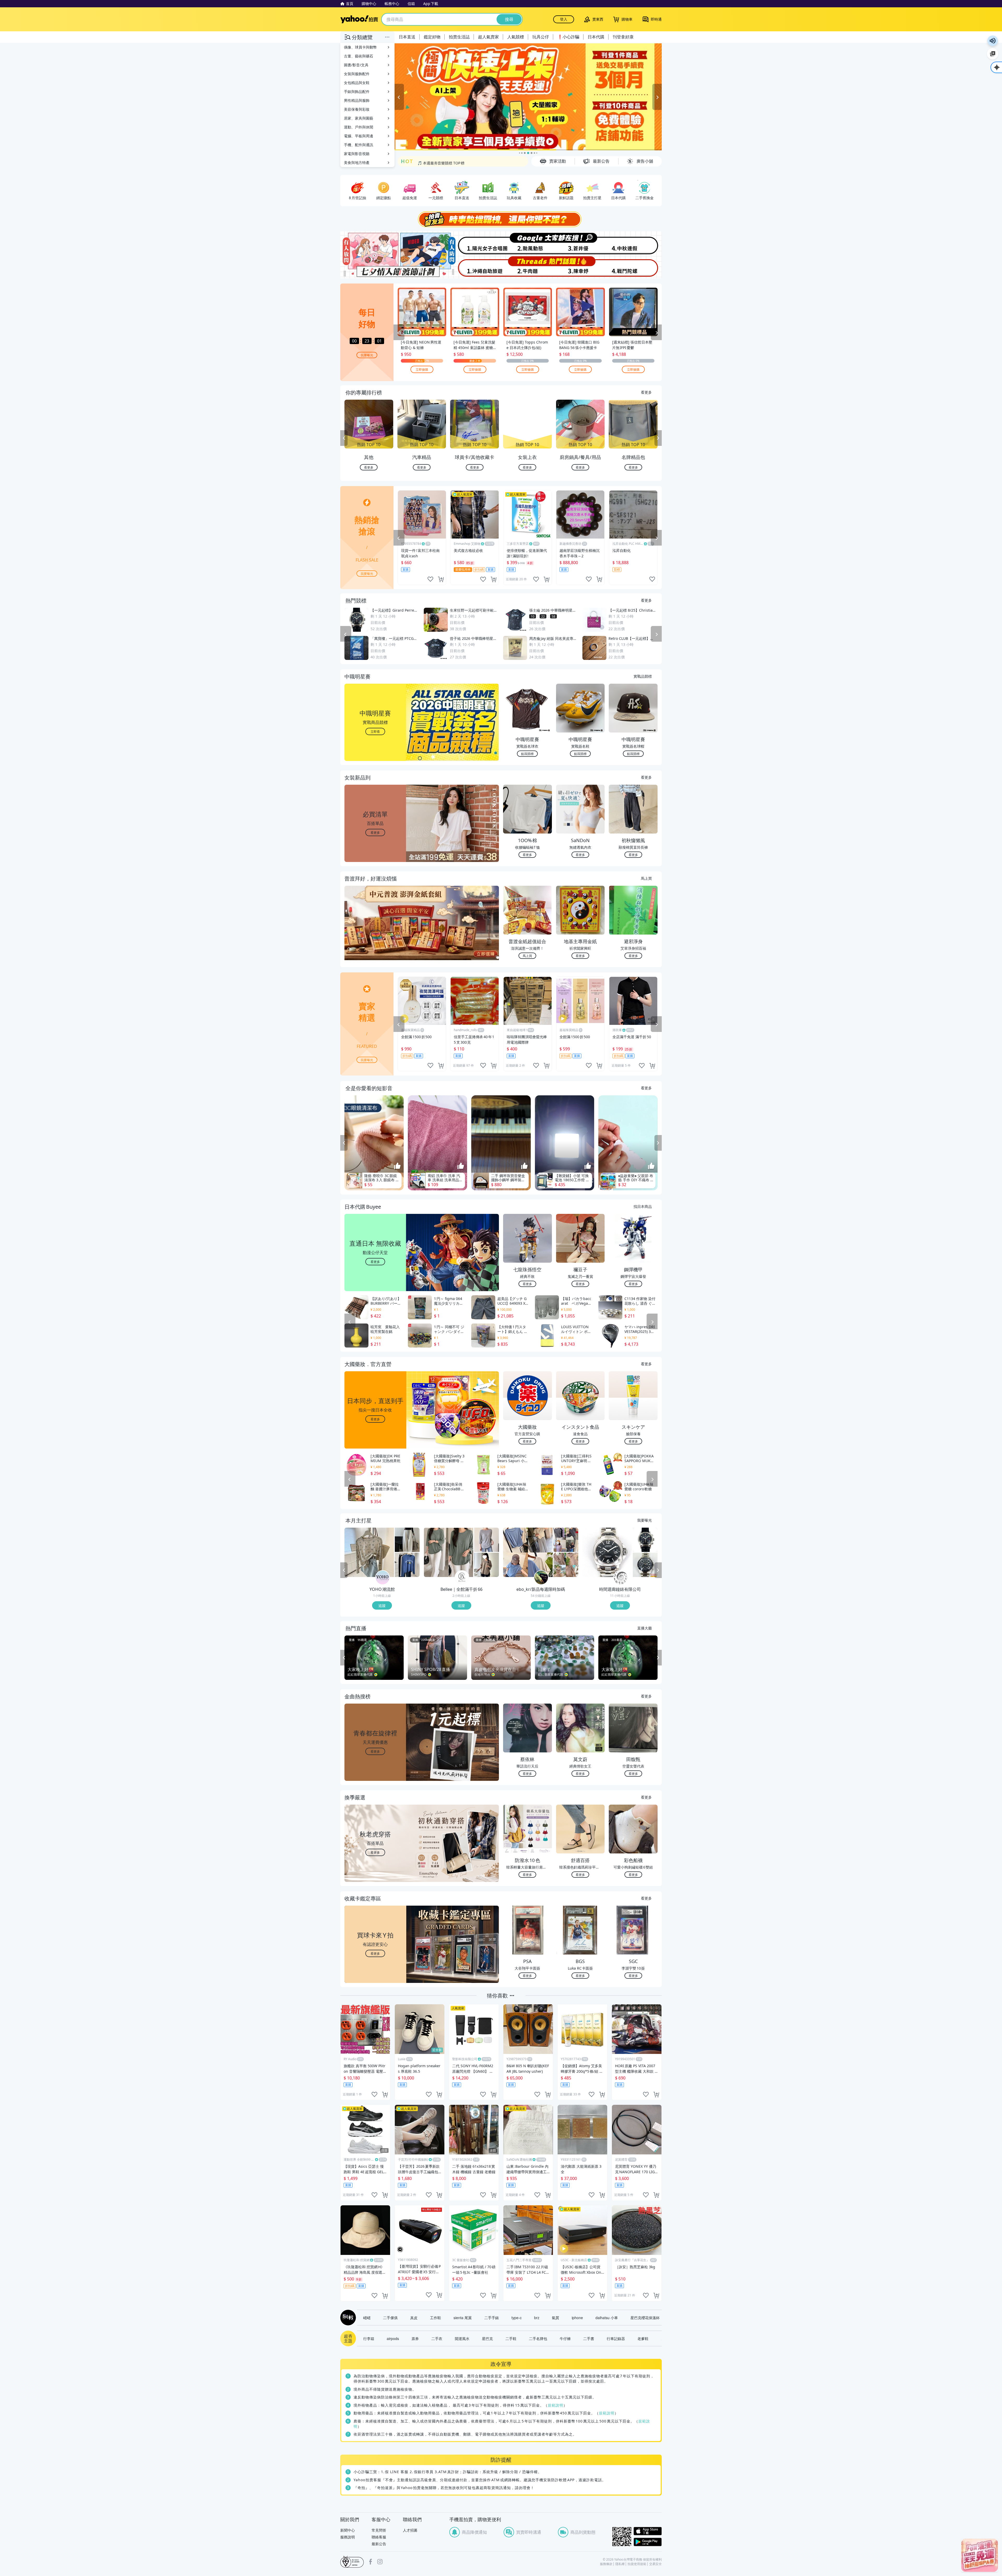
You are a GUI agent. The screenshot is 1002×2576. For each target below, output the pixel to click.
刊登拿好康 (623, 37)
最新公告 (379, 2544)
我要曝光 (367, 355)
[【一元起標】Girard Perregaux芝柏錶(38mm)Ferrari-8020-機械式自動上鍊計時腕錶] (645, 1540)
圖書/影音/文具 (356, 65)
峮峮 (367, 2318)
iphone (577, 2318)
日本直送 (407, 37)
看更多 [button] (375, 832)
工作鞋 (436, 2318)
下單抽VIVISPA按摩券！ (437, 161)
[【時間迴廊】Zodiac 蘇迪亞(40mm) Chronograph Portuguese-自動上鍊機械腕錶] (645, 1565)
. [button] (375, 933)
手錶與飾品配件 (357, 91)
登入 (564, 19)
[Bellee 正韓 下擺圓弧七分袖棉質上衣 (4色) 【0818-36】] (487, 1565)
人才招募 (410, 2530)
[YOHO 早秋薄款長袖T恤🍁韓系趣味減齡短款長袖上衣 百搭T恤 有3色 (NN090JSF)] (407, 1565)
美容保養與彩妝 (357, 109)
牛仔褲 (565, 2338)
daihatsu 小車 (607, 2318)
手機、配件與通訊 (359, 145)
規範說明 (556, 2405)
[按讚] (397, 1166)
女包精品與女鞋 (357, 83)
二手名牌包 (538, 2338)
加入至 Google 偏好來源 (993, 54)
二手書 (589, 2338)
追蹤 (382, 1605)
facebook (371, 2562)
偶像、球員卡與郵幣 (360, 47)
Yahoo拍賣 (359, 19)
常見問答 (379, 2530)
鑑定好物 (432, 37)
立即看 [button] (375, 731)
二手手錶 (492, 2318)
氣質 (556, 2318)
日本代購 (596, 37)
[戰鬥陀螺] (635, 267)
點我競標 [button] (527, 754)
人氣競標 (516, 37)
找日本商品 (643, 1206)
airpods (393, 2338)
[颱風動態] (528, 243)
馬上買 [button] (527, 956)
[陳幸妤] (581, 267)
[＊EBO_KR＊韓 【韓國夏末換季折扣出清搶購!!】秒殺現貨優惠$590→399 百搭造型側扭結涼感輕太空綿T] (566, 1540)
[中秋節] (635, 243)
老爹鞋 (643, 2338)
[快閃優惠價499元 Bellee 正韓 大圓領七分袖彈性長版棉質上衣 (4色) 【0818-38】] (487, 1540)
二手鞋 (511, 2338)
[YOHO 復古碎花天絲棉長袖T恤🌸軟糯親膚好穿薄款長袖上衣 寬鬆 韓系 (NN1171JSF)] (369, 1552)
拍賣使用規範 (637, 2564)
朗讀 (993, 41)
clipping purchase (441, 579)
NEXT (658, 438)
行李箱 (369, 2338)
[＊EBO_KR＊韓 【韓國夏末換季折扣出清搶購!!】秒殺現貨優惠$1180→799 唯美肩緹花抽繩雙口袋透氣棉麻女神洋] (566, 1565)
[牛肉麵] (528, 267)
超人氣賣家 (488, 37)
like (430, 579)
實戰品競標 (643, 676)
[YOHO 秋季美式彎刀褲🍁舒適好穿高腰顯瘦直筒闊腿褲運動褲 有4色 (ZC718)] (407, 1540)
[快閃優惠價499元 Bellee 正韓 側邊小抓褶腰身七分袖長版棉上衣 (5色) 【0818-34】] (449, 1552)
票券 (415, 2338)
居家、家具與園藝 (359, 118)
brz (537, 2318)
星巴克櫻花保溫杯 (645, 2318)
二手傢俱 (390, 2318)
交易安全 (655, 2564)
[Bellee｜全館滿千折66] (462, 1578)
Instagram (380, 2562)
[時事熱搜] (501, 219)
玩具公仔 (541, 37)
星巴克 (487, 2338)
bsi (352, 2562)
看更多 (646, 392)
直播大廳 (645, 1628)
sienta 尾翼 (463, 2318)
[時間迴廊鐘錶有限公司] (621, 1578)
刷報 (347, 2318)
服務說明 (348, 2537)
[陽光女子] (474, 243)
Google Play (648, 2542)
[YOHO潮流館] (383, 1578)
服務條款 (606, 2564)
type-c (517, 2318)
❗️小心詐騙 (568, 37)
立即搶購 (422, 369)
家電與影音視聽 (357, 154)
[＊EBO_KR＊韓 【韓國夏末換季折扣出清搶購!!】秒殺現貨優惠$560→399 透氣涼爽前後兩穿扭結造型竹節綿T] (528, 1552)
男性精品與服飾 (357, 100)
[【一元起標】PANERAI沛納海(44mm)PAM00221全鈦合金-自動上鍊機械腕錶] (607, 1552)
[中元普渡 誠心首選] (528, 97)
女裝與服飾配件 (357, 74)
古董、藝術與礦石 (359, 56)
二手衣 (437, 2338)
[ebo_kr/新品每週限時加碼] (541, 1578)
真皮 (414, 2318)
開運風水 (462, 2338)
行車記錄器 (616, 2338)
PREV (344, 438)
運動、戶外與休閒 (359, 127)
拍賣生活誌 (459, 37)
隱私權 (620, 2564)
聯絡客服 (379, 2537)
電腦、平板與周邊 (359, 136)
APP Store (648, 2531)
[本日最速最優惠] (980, 2555)
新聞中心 (348, 2530)
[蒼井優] (581, 243)
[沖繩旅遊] (474, 267)
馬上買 (646, 878)
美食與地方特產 (357, 163)
